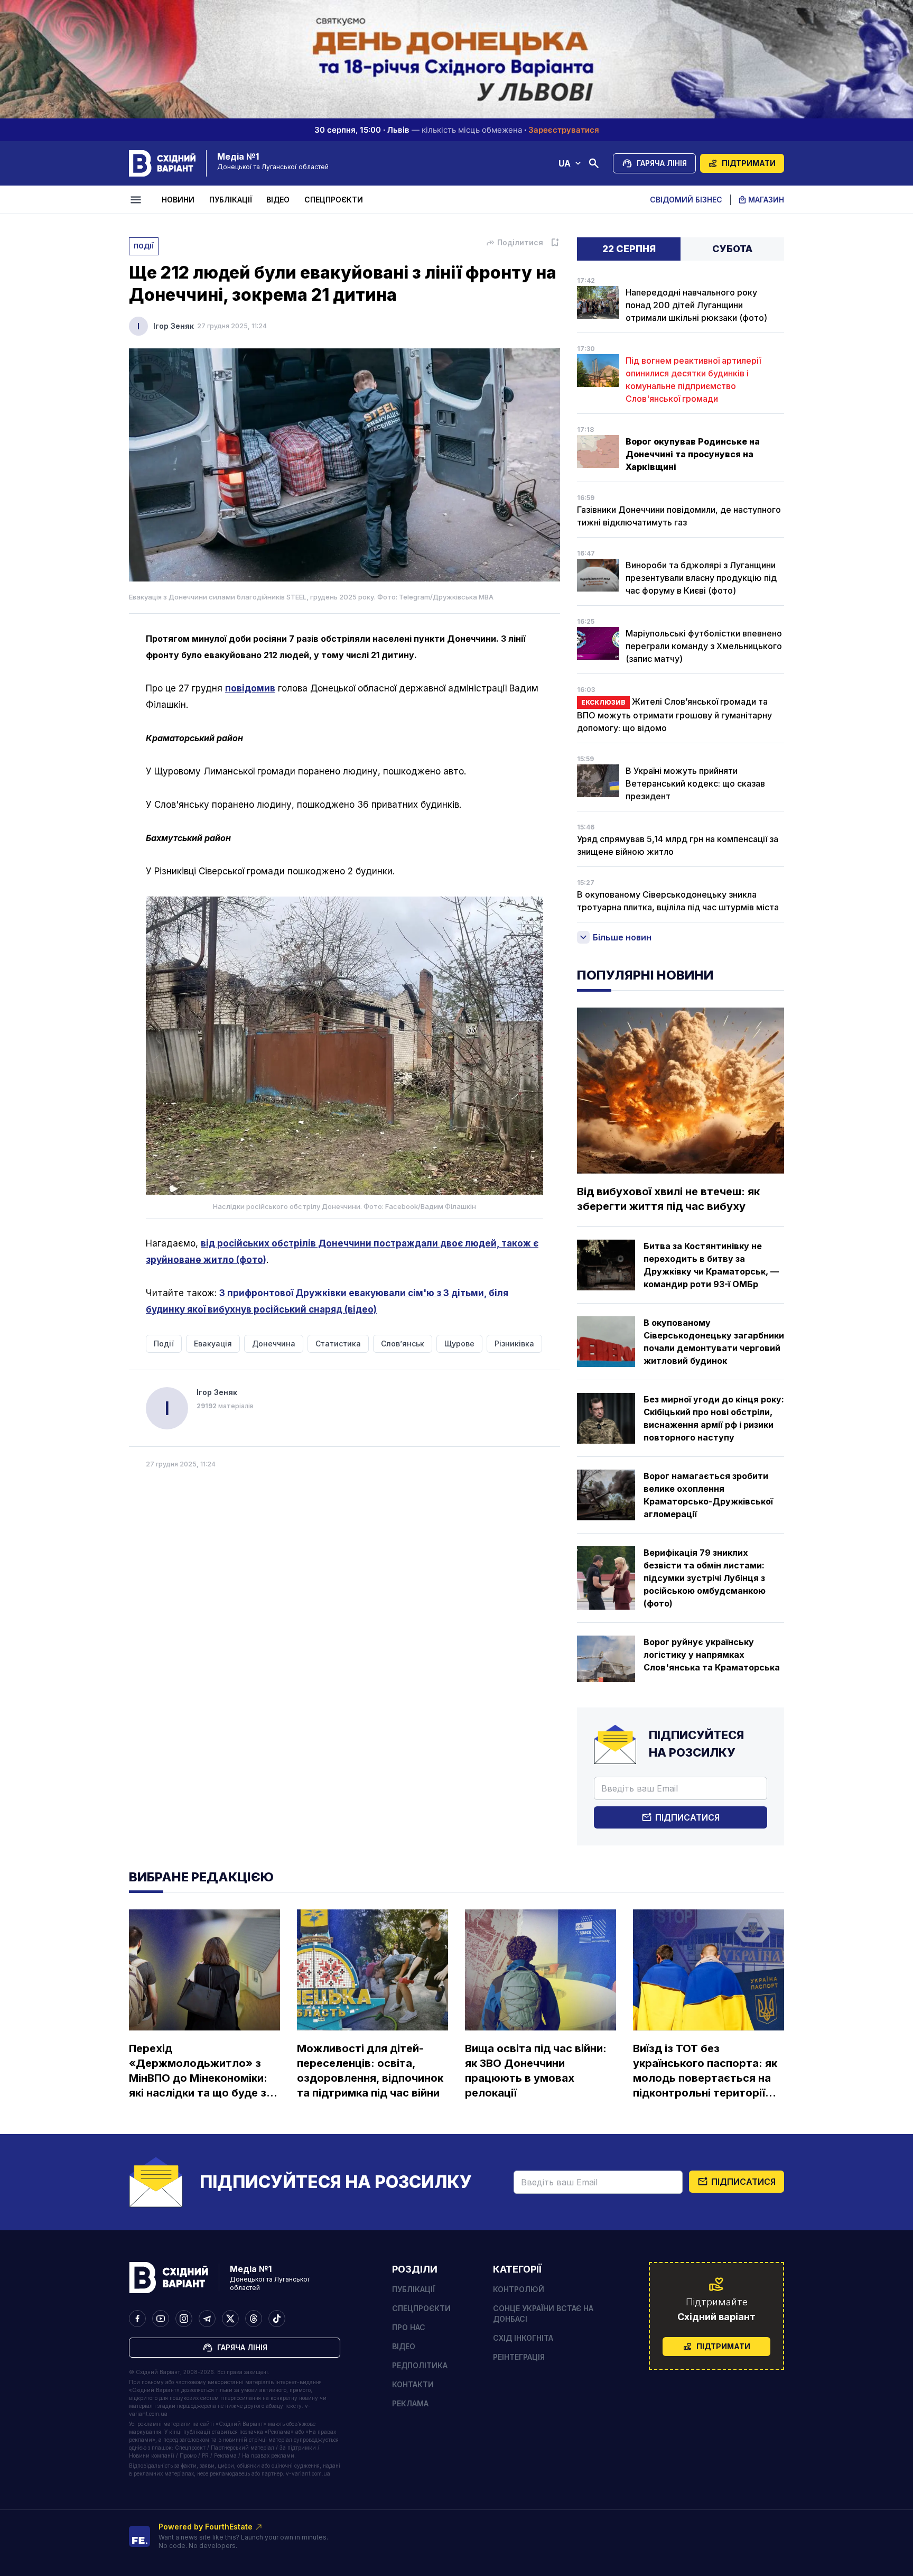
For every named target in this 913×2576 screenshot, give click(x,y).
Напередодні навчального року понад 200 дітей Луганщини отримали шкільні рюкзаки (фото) (696, 305)
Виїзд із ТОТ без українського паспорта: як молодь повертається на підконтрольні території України (705, 2071)
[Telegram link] (207, 2319)
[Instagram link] (184, 2319)
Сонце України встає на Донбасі (543, 2314)
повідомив (250, 688)
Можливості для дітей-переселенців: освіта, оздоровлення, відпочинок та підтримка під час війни (370, 2071)
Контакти (413, 2384)
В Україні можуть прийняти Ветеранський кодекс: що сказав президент (695, 783)
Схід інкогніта (523, 2338)
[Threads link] (254, 2319)
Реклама (410, 2403)
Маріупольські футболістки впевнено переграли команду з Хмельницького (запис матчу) (704, 646)
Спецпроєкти (334, 200)
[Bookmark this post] (555, 243)
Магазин (766, 200)
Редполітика (420, 2365)
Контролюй (519, 2289)
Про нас (409, 2327)
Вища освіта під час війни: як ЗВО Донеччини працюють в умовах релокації (536, 2071)
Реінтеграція (519, 2357)
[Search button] (594, 163)
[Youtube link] (161, 2319)
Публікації (231, 200)
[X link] (230, 2319)
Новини (178, 200)
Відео (278, 200)
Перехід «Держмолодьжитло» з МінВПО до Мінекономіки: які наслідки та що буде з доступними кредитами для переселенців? (198, 2071)
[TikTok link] (277, 2319)
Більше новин (622, 937)
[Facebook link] (137, 2319)
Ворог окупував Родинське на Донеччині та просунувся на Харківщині (693, 454)
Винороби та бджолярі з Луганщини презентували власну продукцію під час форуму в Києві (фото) (701, 578)
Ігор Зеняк (174, 326)
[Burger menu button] (137, 200)
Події (144, 246)
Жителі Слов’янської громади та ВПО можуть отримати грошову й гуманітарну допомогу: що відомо (674, 715)
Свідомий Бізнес (686, 200)
